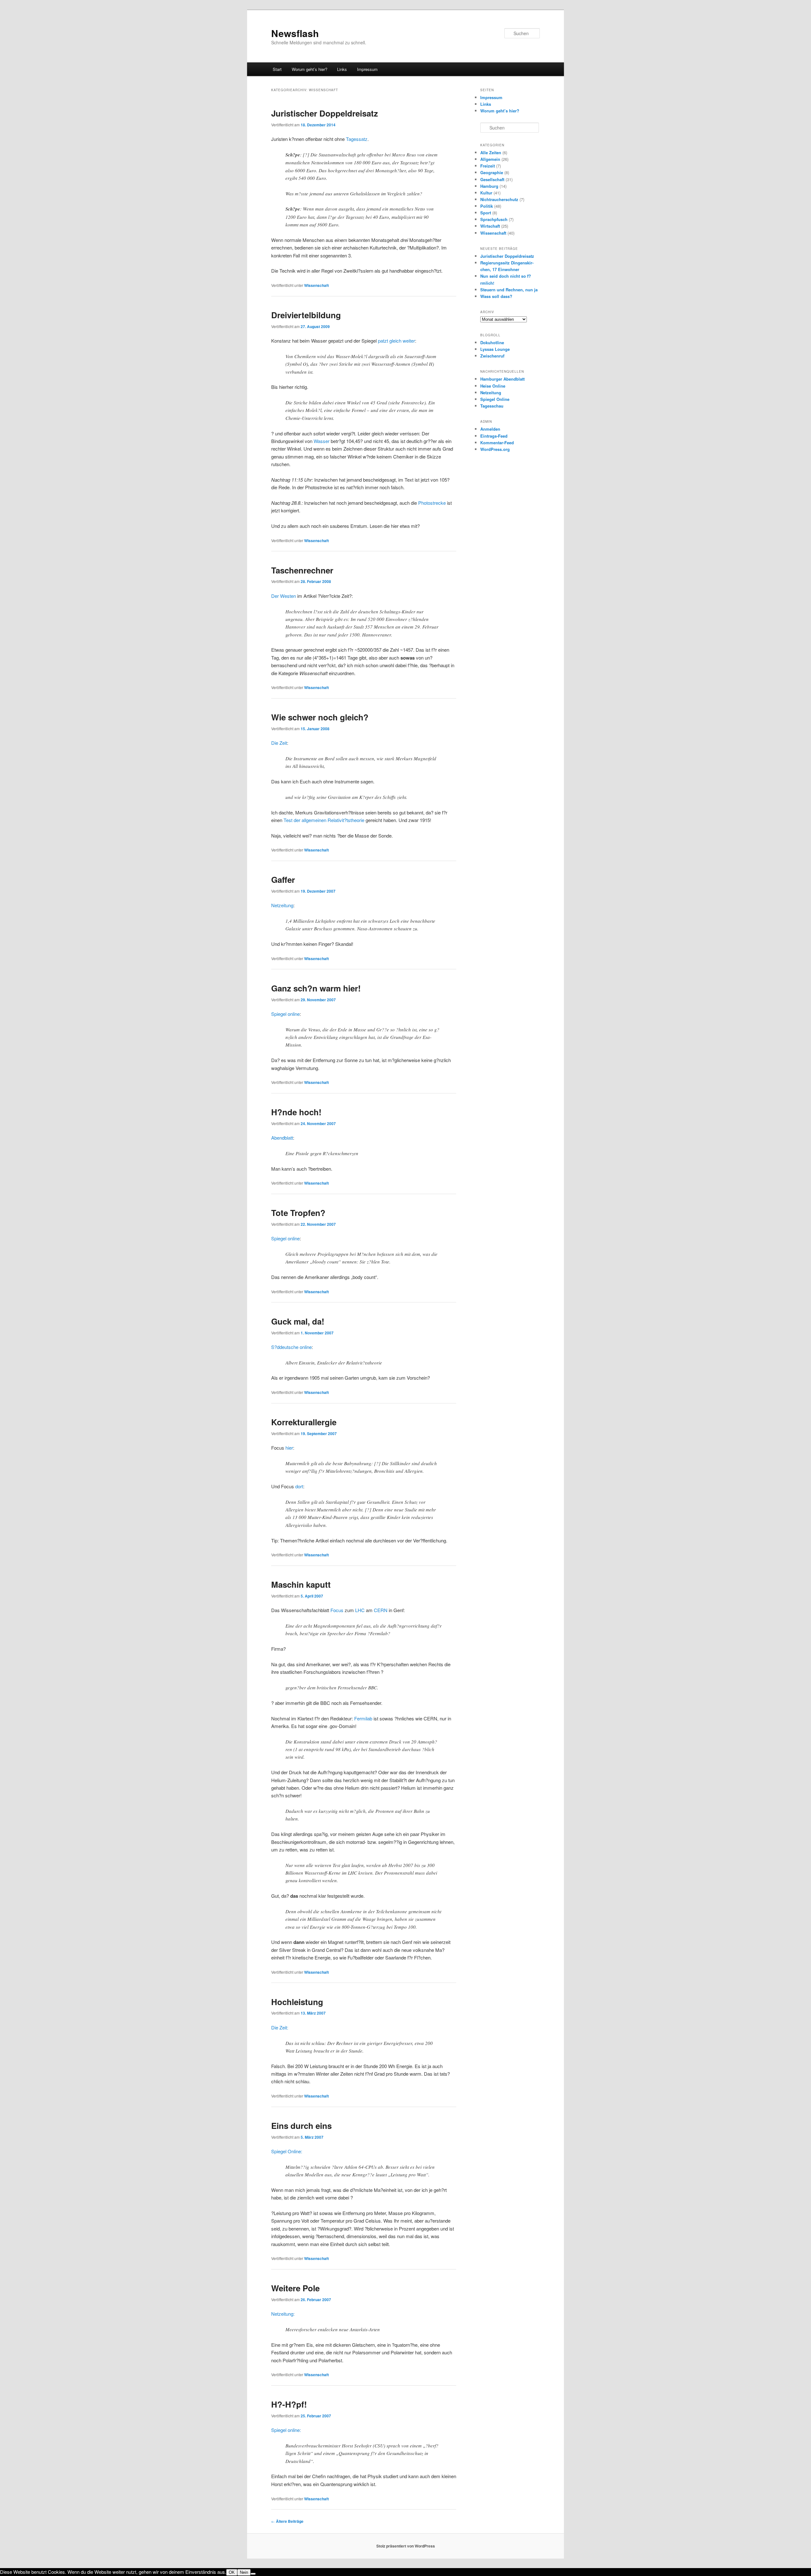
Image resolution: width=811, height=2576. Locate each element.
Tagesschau (492, 406)
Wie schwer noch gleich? (320, 717)
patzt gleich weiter (396, 341)
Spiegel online (285, 1014)
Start (277, 69)
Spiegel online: (286, 2430)
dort (299, 1486)
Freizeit (488, 166)
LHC (360, 1610)
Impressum (367, 69)
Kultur (486, 193)
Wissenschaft (316, 285)
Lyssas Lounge (495, 349)
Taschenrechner (302, 570)
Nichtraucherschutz (499, 199)
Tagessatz (357, 139)
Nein (244, 2572)
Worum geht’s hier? (310, 69)
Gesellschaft (492, 179)
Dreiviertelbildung (306, 315)
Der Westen (284, 596)
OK (232, 2572)
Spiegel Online (495, 399)
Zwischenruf (492, 356)
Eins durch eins (301, 2126)
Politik (487, 206)
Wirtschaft (490, 226)
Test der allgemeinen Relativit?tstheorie (324, 820)
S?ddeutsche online (291, 1347)
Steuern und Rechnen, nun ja (509, 290)
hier (289, 1448)
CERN (381, 1610)
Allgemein (490, 159)
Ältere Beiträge (287, 2521)
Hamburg (489, 186)
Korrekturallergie (304, 1422)
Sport (486, 213)
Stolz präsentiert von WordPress (406, 2546)
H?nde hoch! (296, 1112)
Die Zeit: (280, 2027)
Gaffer (283, 880)
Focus (337, 1610)
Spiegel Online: (287, 2151)
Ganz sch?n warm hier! (316, 988)
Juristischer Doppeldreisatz (325, 113)
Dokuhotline (492, 342)
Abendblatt (282, 1138)
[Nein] (253, 2574)
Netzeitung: (283, 2314)
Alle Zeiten (491, 152)
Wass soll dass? (496, 296)
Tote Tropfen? (298, 1213)
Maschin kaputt (301, 1584)
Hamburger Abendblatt (502, 379)
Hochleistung (297, 2002)
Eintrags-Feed (494, 436)
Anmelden (490, 429)
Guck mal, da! (298, 1321)
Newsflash (295, 33)
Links (342, 69)
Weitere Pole (295, 2288)
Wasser (322, 441)
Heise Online (493, 386)
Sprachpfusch (494, 219)
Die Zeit (279, 743)
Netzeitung (282, 905)
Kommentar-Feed (497, 443)
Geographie (492, 172)
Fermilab (363, 1718)
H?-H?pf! (289, 2404)
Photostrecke (432, 503)
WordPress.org (495, 449)
